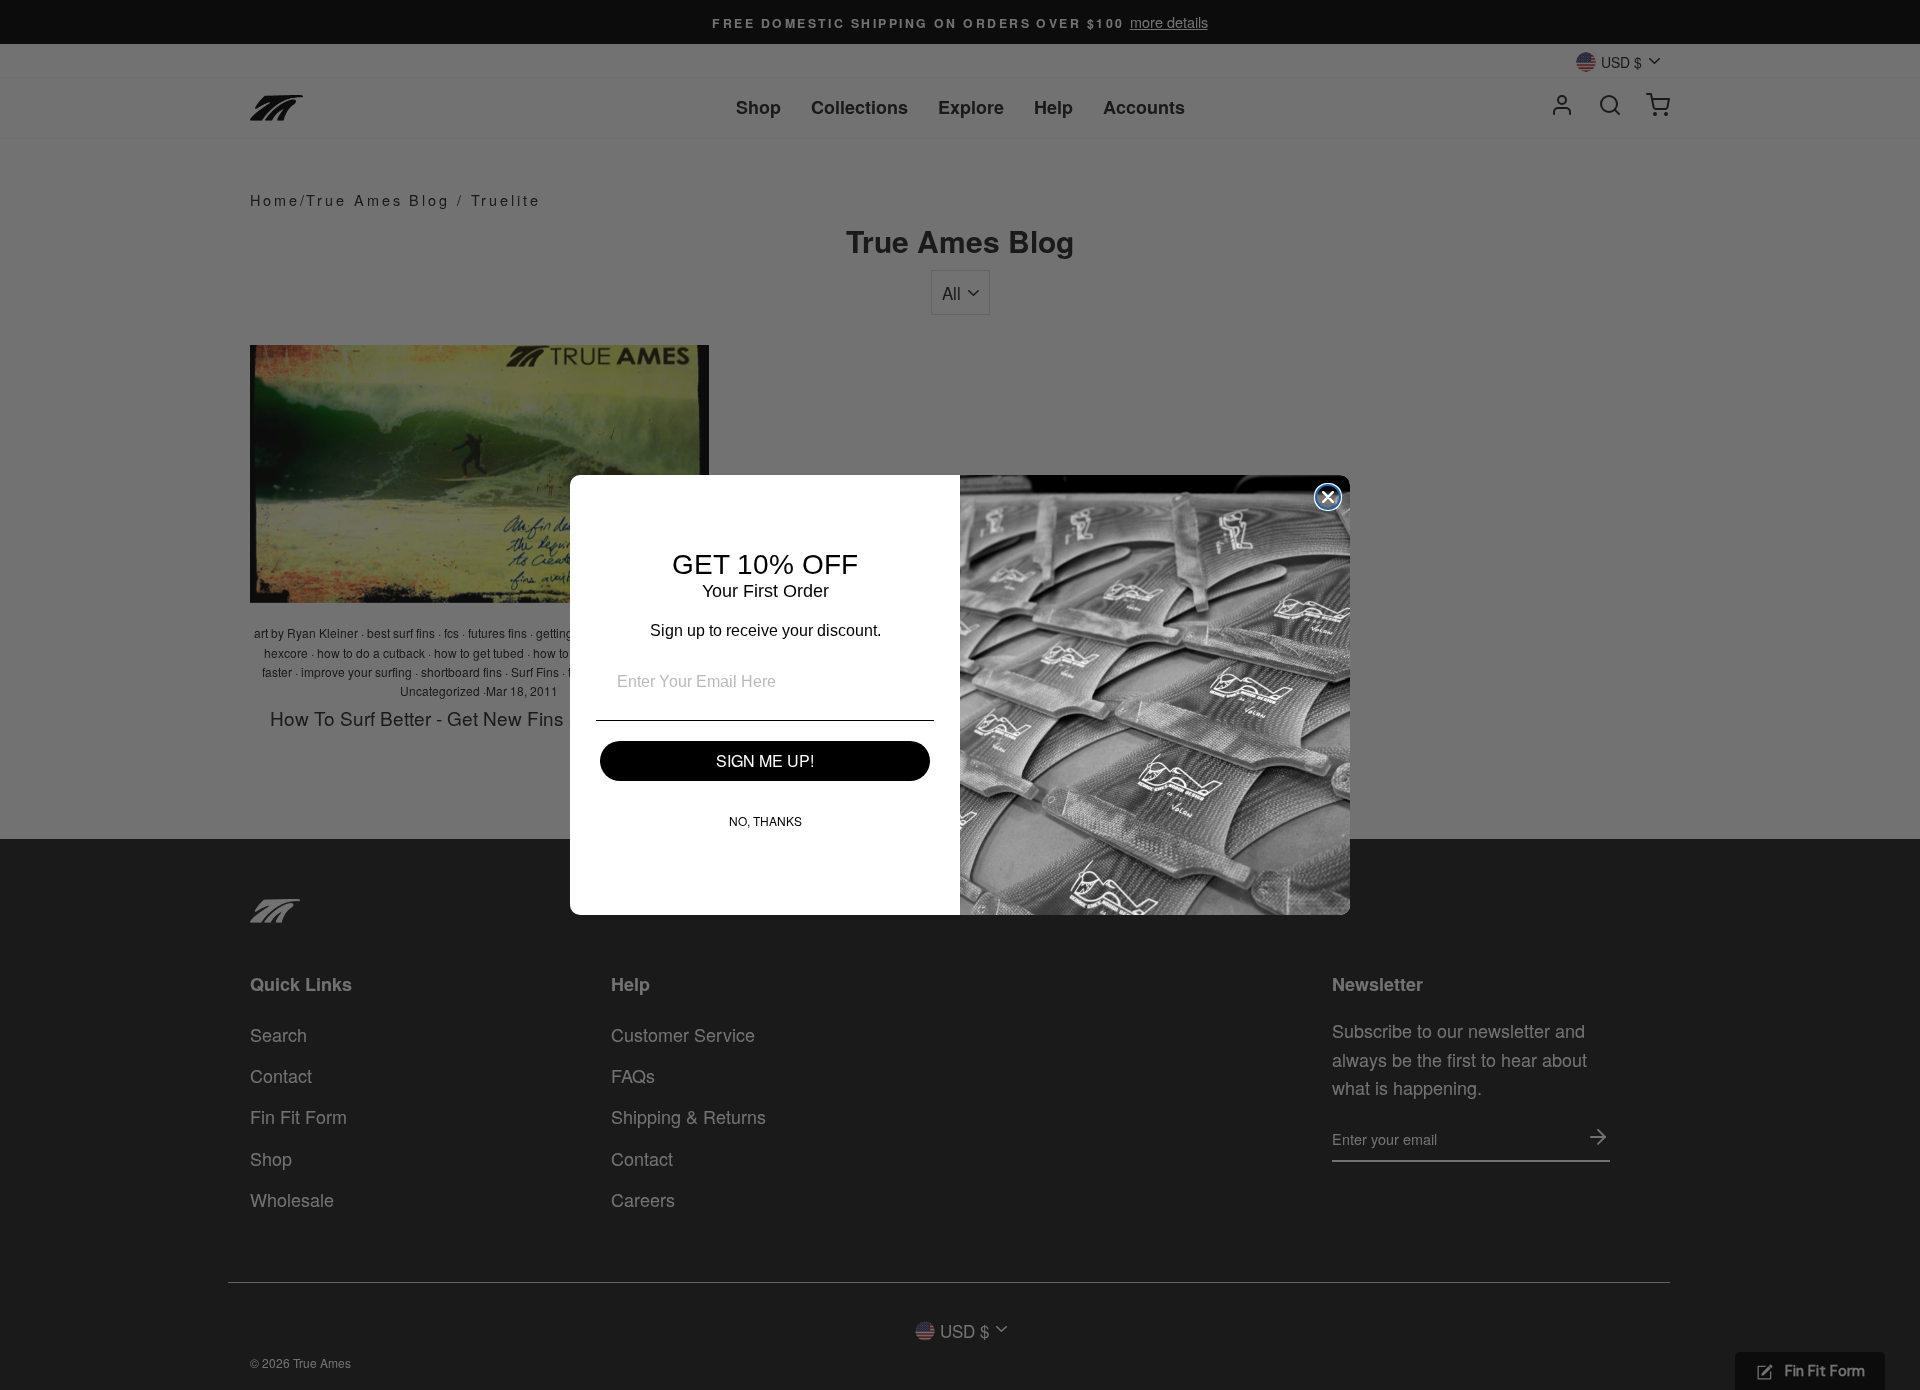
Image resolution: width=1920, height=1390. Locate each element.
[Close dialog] (1328, 497)
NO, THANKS (765, 820)
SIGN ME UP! (765, 760)
